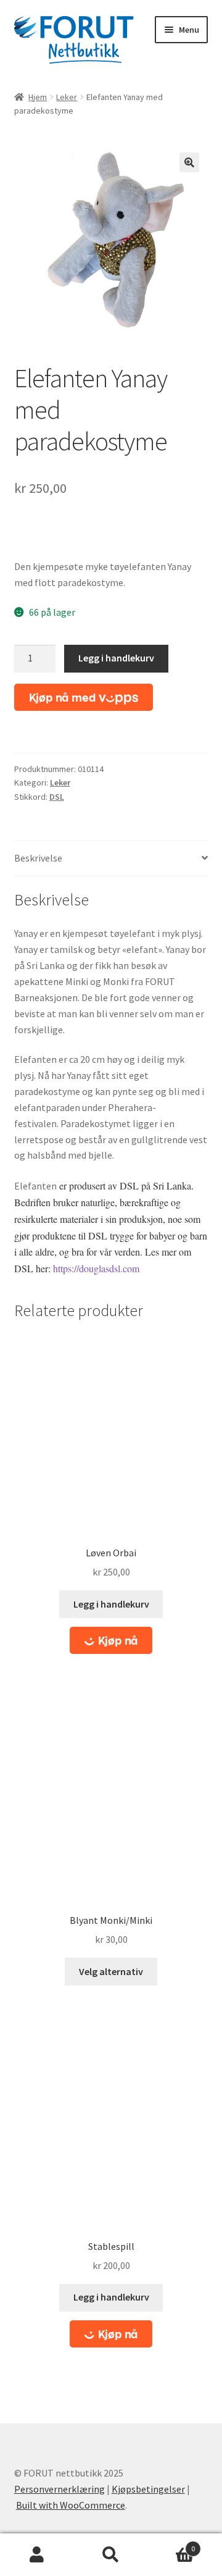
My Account (37, 2555)
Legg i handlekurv (116, 658)
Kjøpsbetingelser (148, 2489)
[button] (189, 162)
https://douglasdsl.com (96, 1268)
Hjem (38, 97)
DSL (57, 797)
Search (111, 2555)
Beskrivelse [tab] (38, 858)
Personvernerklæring (60, 2489)
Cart (171, 2544)
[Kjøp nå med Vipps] (84, 697)
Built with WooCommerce (71, 2505)
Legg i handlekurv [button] (111, 1604)
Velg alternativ (111, 1971)
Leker (67, 97)
